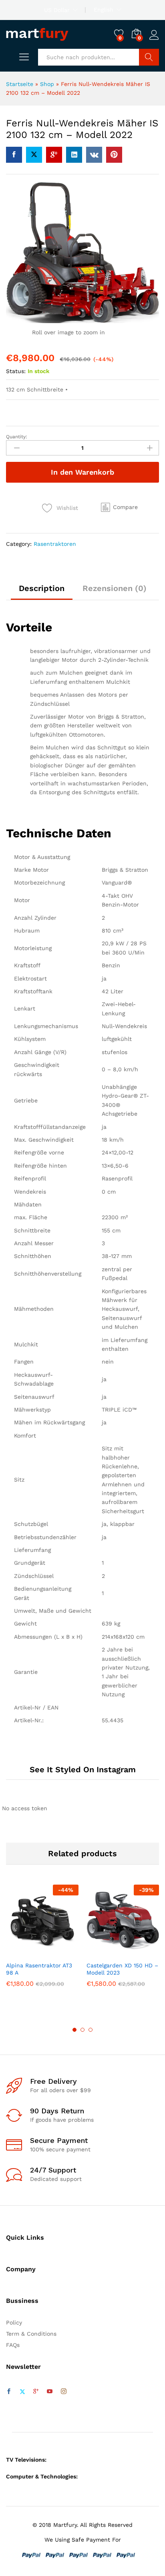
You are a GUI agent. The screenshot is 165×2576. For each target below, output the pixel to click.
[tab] (42, 592)
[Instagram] (64, 2392)
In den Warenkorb (82, 472)
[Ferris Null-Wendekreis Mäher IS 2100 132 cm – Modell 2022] (14, 155)
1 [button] (74, 2030)
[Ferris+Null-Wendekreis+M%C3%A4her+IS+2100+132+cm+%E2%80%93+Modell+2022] (34, 155)
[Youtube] (50, 2392)
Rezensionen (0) (115, 588)
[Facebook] (9, 2392)
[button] (119, 507)
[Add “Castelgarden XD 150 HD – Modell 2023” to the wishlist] (140, 1952)
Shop (47, 84)
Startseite (20, 84)
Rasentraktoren (55, 544)
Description (42, 588)
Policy (14, 2322)
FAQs (13, 2345)
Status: (16, 371)
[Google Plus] (36, 2392)
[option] (42, 1942)
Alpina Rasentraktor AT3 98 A (39, 1969)
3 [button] (91, 2030)
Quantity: (17, 437)
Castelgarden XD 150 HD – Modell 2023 (122, 1969)
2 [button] (82, 2030)
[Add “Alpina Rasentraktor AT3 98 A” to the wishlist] (60, 1952)
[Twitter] (22, 2392)
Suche (149, 57)
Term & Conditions (31, 2334)
